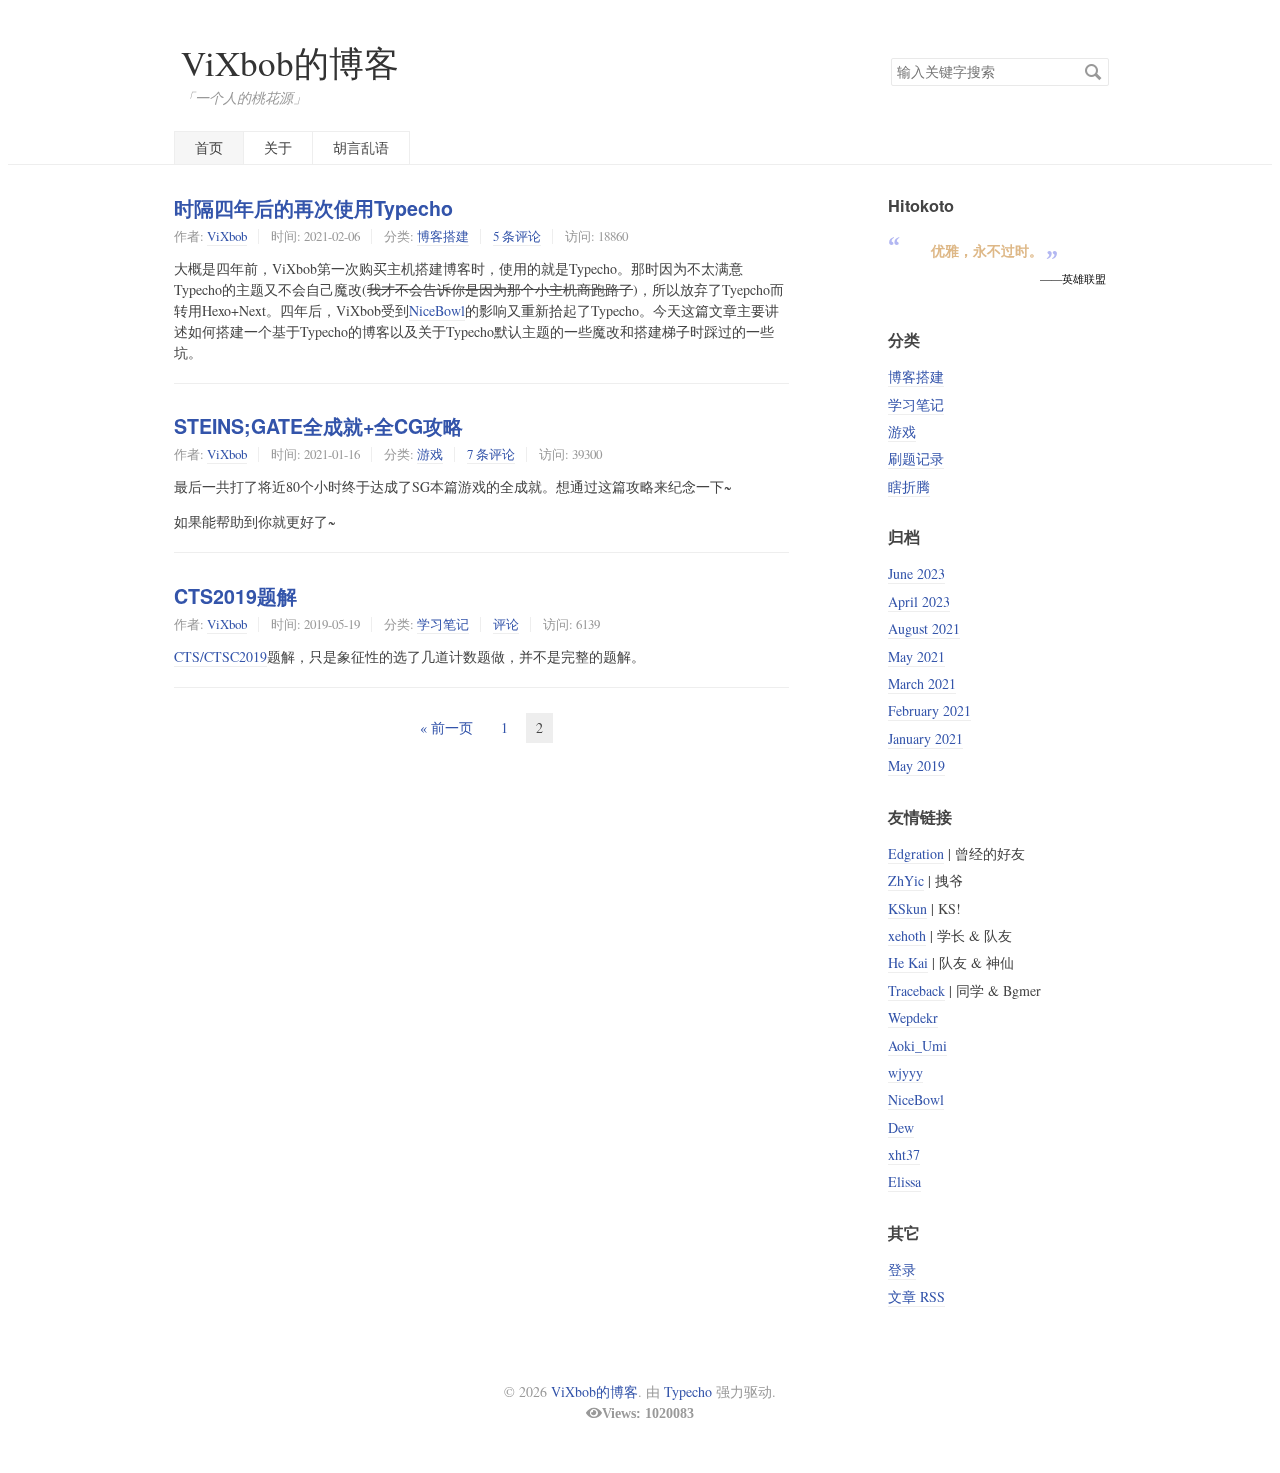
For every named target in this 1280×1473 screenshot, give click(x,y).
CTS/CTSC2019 (220, 656)
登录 (902, 1269)
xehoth (907, 935)
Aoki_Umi (917, 1045)
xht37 (904, 1154)
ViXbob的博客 (290, 62)
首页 (209, 147)
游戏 (430, 454)
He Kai (908, 962)
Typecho (688, 1391)
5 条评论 (517, 236)
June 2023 (916, 573)
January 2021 (925, 738)
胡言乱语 (361, 147)
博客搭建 (443, 236)
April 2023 (919, 601)
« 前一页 (446, 727)
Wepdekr (913, 1017)
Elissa (904, 1181)
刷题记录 (916, 458)
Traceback (916, 990)
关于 (278, 147)
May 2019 (916, 765)
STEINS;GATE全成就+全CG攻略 (318, 426)
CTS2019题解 (235, 596)
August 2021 (924, 628)
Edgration (916, 853)
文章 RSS (916, 1296)
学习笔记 (443, 624)
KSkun (907, 908)
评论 (506, 624)
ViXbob (227, 236)
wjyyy (905, 1072)
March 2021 (922, 683)
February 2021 (929, 710)
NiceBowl (437, 310)
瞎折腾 (909, 486)
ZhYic (906, 880)
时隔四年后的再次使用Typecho (313, 208)
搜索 (1093, 72)
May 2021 (916, 656)
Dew (901, 1127)
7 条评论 (491, 454)
